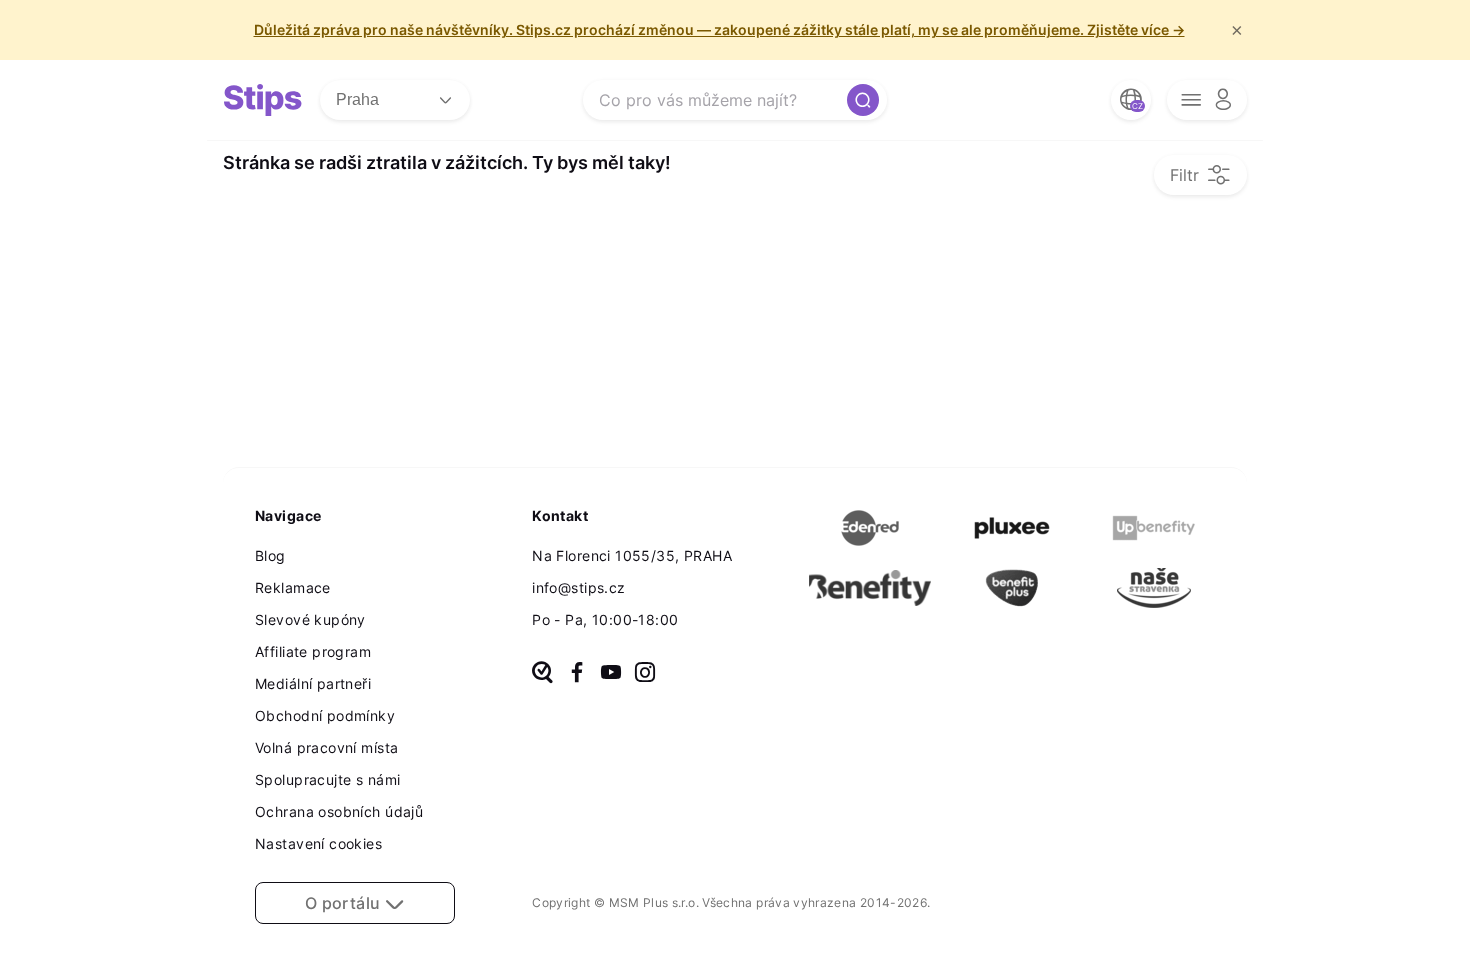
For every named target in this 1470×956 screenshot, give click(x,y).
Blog (270, 555)
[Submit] (863, 100)
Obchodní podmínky (325, 715)
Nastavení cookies (318, 843)
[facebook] (577, 674)
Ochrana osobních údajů (339, 811)
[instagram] (645, 674)
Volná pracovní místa (326, 747)
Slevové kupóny (310, 619)
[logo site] (263, 100)
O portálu (345, 903)
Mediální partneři (313, 683)
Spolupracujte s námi (327, 779)
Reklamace (293, 587)
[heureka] (542, 674)
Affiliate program (313, 651)
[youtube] (611, 674)
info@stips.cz (578, 587)
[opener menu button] (1207, 100)
